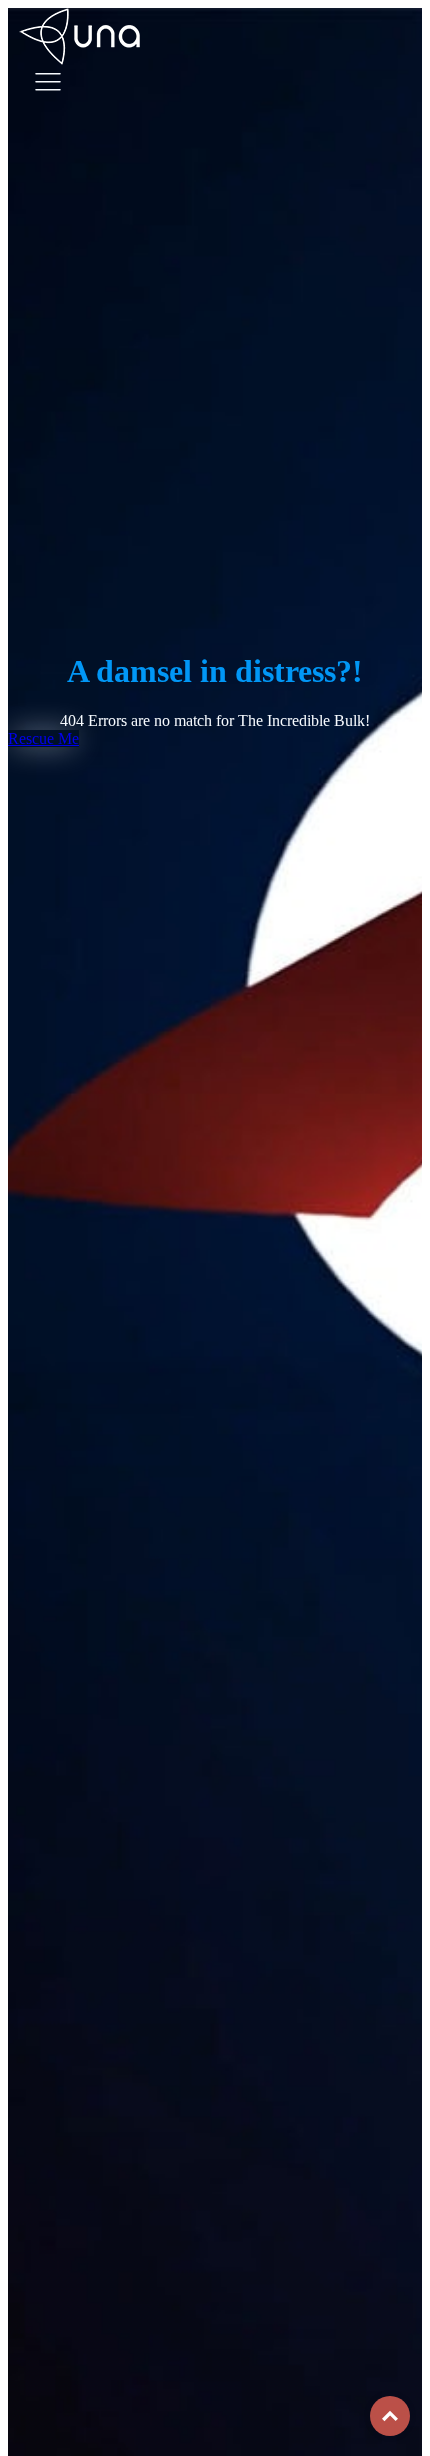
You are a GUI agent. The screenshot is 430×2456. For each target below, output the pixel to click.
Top (390, 2416)
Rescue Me (43, 738)
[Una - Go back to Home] (88, 16)
